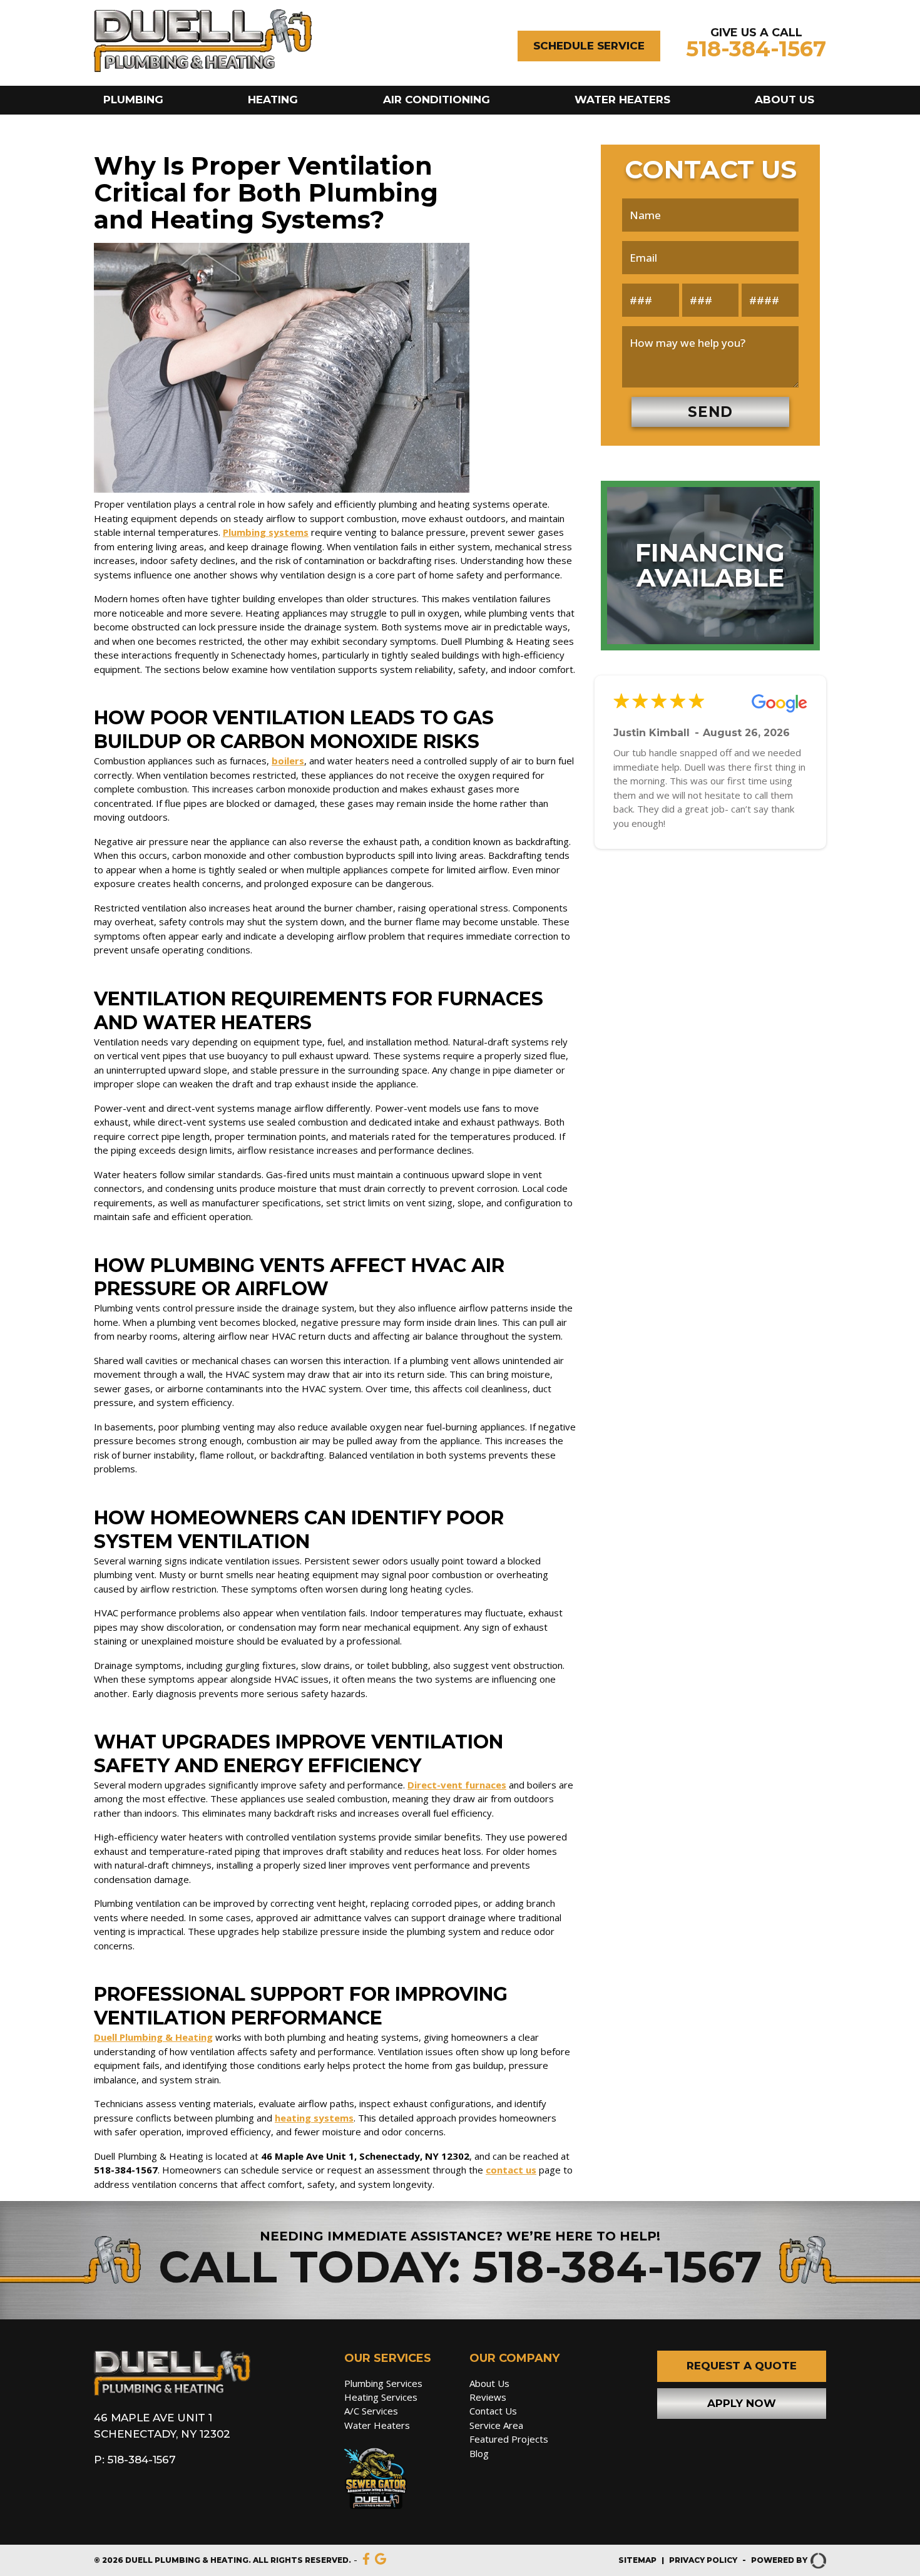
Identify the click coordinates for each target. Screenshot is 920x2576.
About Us (785, 100)
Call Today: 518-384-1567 (460, 2267)
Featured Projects (509, 2439)
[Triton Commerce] (817, 2560)
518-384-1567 (756, 49)
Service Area (496, 2425)
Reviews (488, 2397)
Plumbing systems (266, 532)
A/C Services (371, 2411)
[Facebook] (366, 2560)
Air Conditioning (437, 100)
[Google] (381, 2560)
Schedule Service (589, 46)
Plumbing (133, 100)
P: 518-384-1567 (135, 2460)
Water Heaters (622, 100)
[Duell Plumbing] (172, 2392)
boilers (288, 761)
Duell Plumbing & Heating (153, 2037)
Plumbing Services (383, 2383)
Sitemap (637, 2560)
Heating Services (381, 2397)
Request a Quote (742, 2366)
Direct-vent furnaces (457, 1785)
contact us (511, 2170)
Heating (273, 100)
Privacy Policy (703, 2560)
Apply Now (742, 2403)
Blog (479, 2453)
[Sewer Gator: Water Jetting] (397, 2481)
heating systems (314, 2118)
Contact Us (493, 2411)
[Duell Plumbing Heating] (203, 69)
